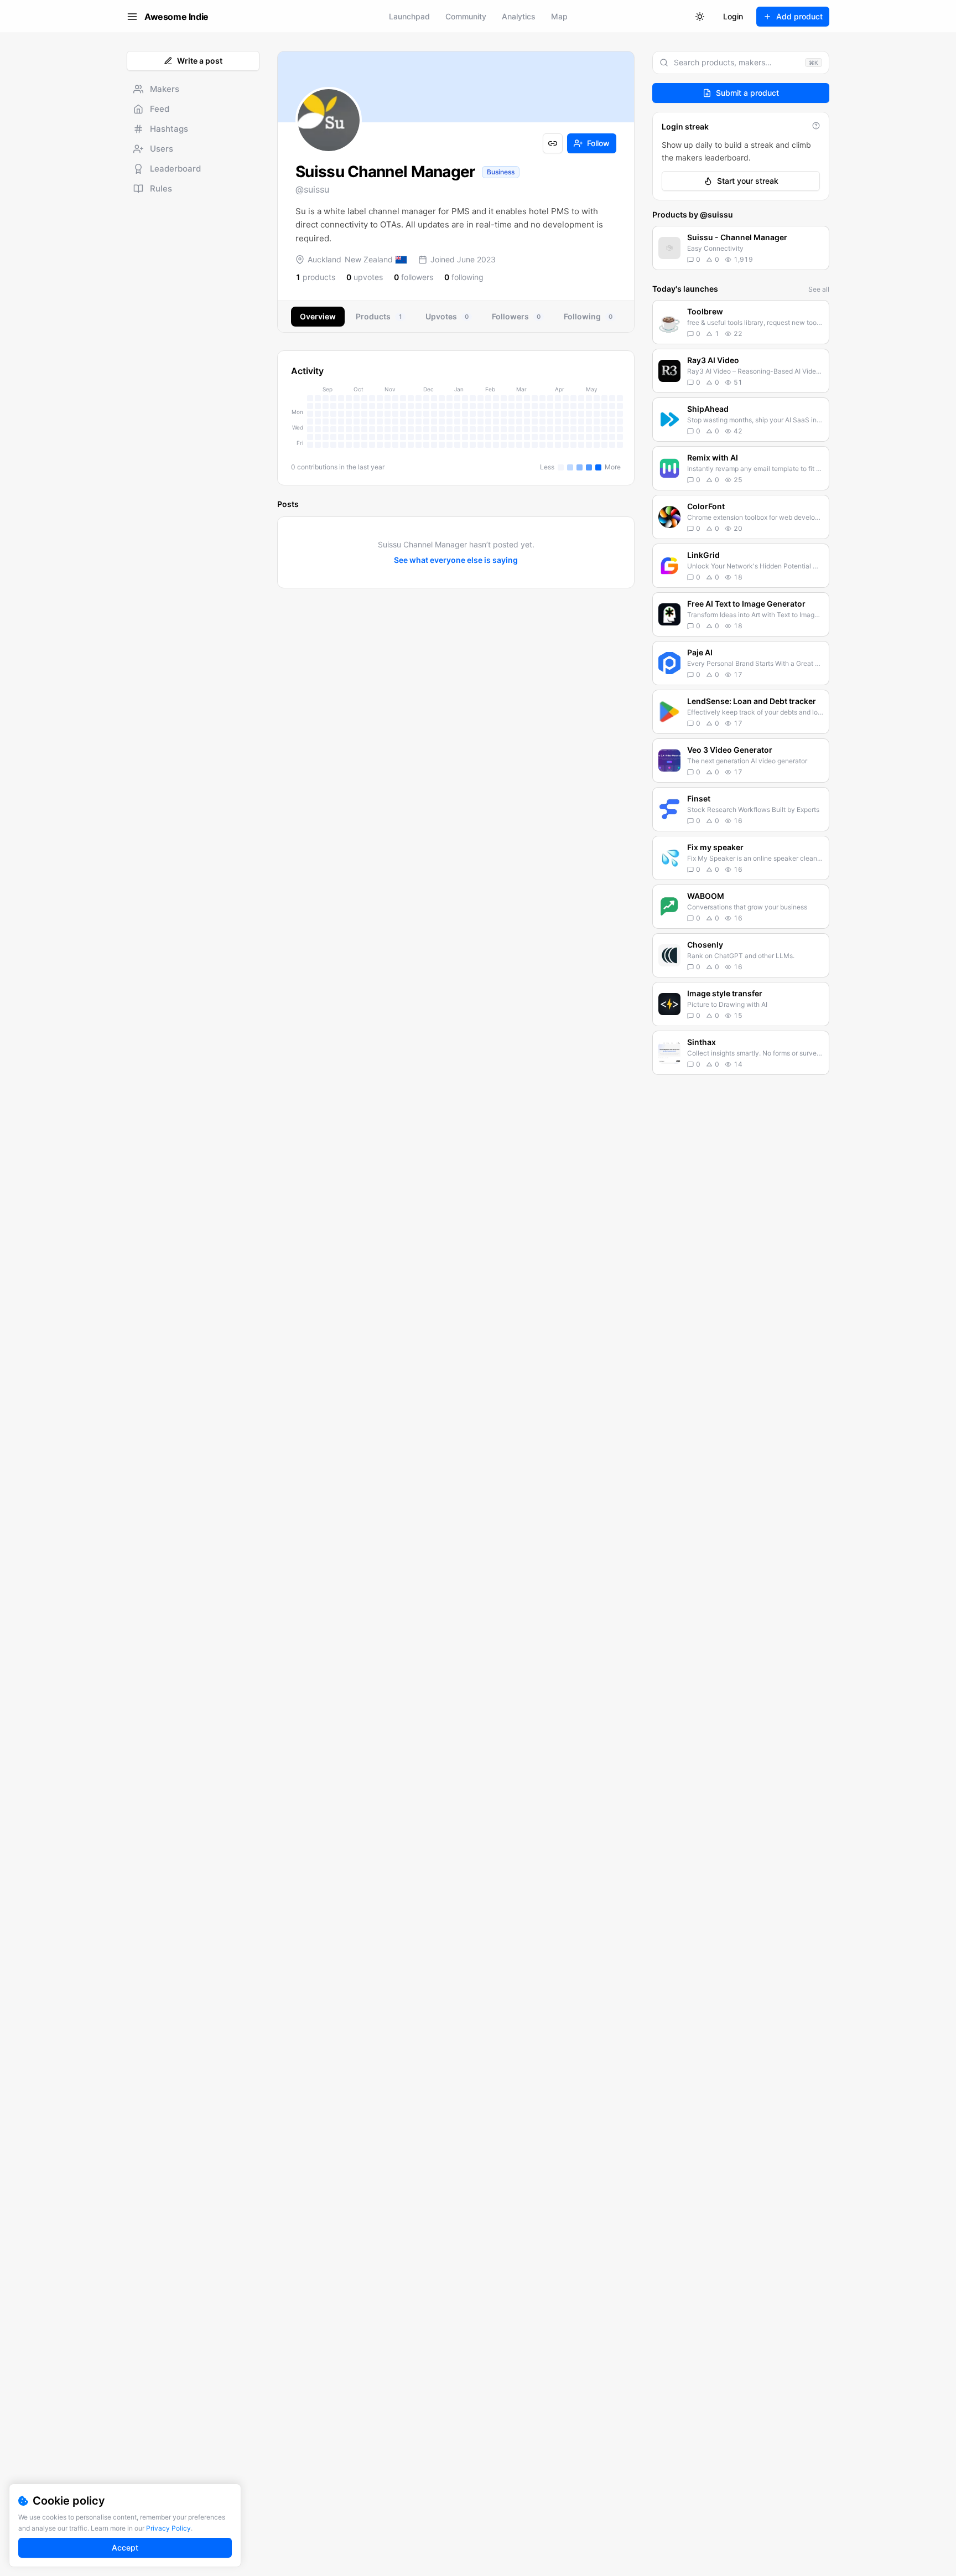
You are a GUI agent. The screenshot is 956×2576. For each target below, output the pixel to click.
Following (588, 316)
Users (162, 149)
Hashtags (169, 129)
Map (559, 16)
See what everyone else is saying (456, 560)
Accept (125, 2547)
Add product (799, 16)
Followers (516, 316)
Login (733, 16)
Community (466, 16)
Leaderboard (175, 169)
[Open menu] (132, 17)
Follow (598, 143)
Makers (165, 89)
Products (379, 316)
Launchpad (409, 16)
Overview (318, 316)
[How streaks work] (816, 126)
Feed (160, 109)
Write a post (200, 61)
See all (819, 289)
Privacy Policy (168, 2528)
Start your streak (748, 181)
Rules (161, 188)
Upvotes (447, 316)
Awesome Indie (176, 17)
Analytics (519, 16)
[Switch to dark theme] (700, 17)
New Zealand (369, 259)
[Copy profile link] (553, 143)
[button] (741, 248)
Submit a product (747, 93)
